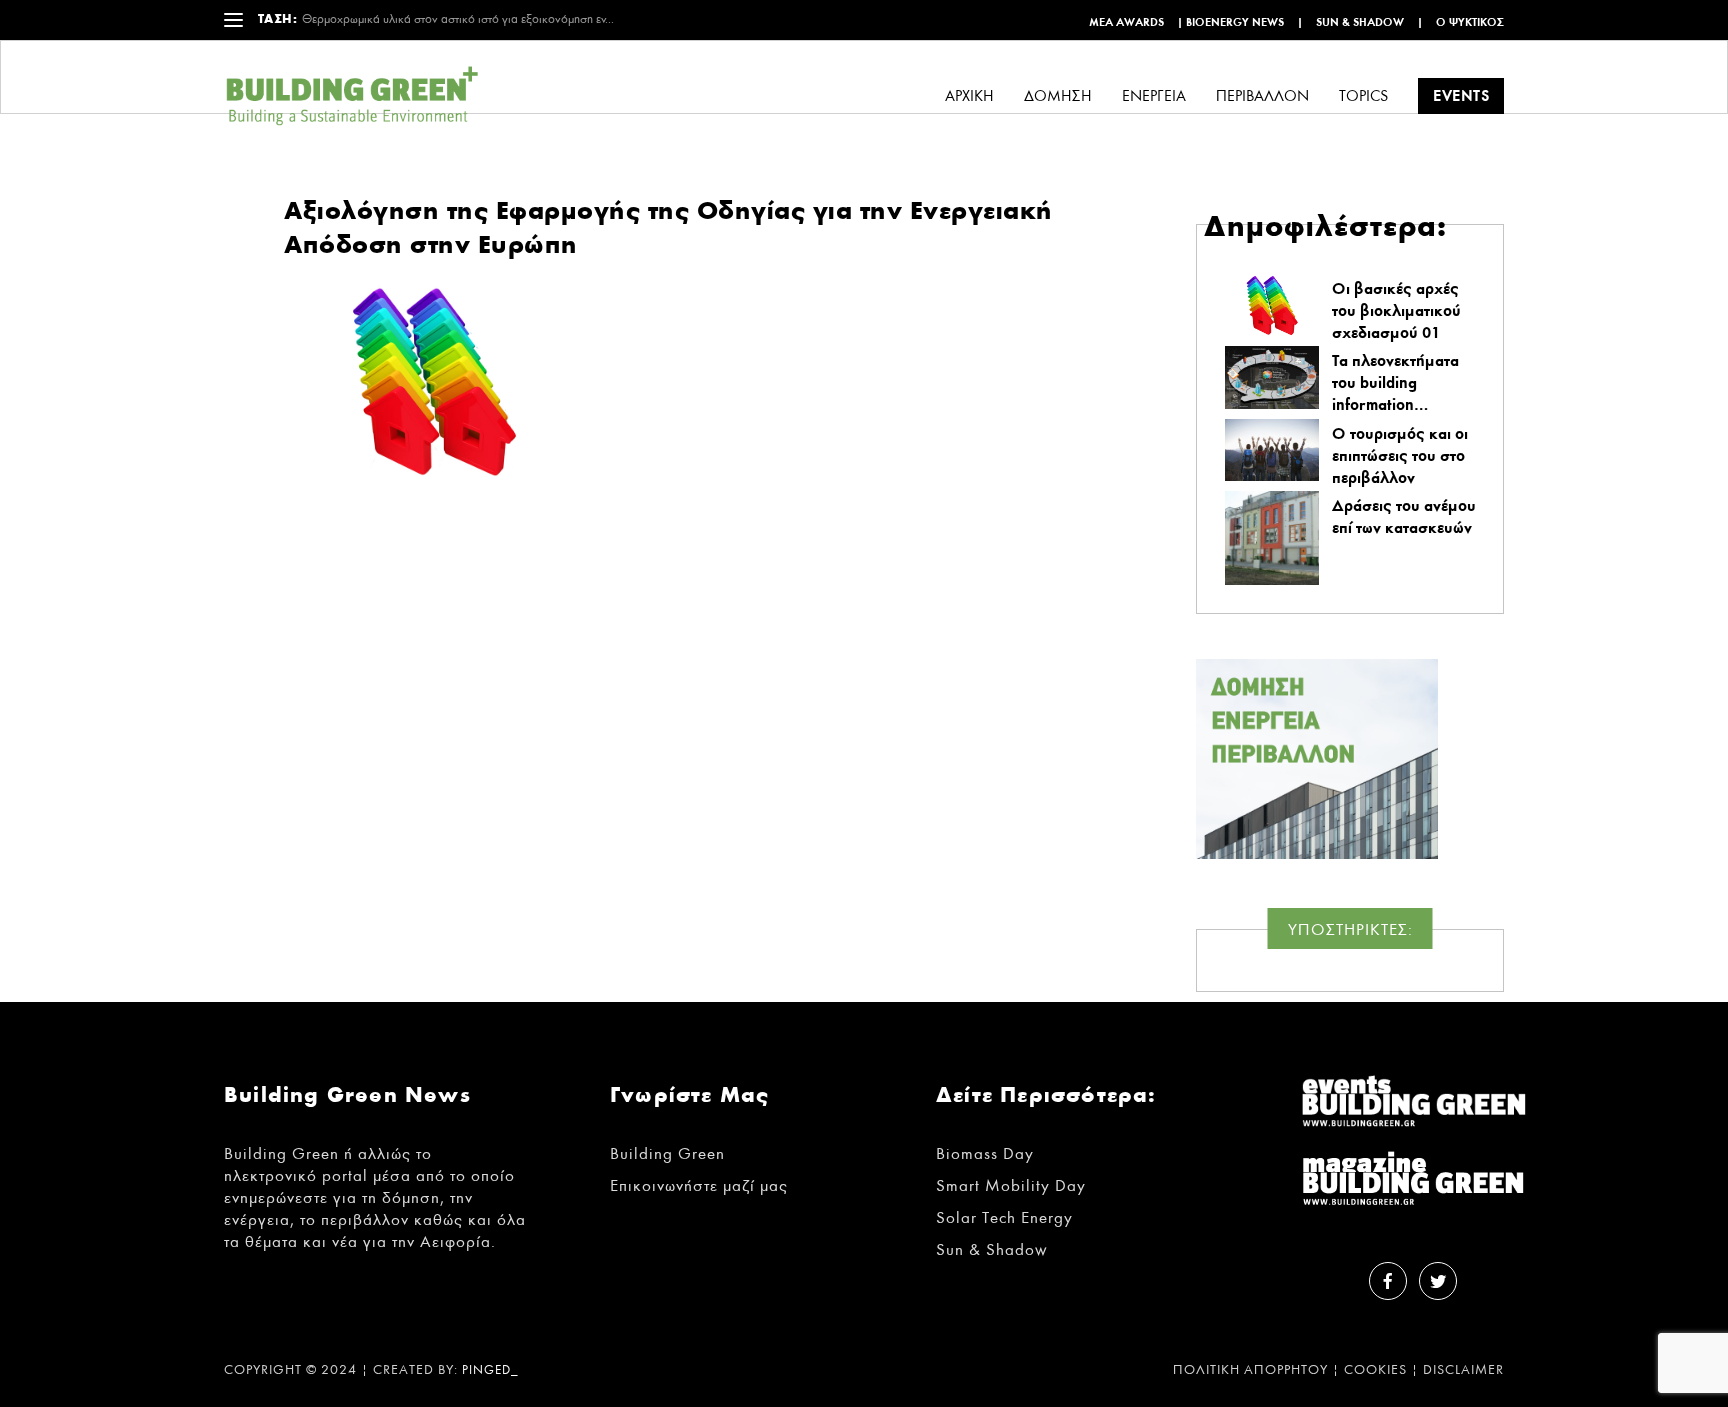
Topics (1363, 96)
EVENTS (1461, 95)
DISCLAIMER (1463, 1370)
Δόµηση (1058, 96)
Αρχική (969, 96)
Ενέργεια (1154, 96)
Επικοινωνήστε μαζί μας (699, 1185)
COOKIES (1375, 1370)
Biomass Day (985, 1153)
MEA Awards (1126, 22)
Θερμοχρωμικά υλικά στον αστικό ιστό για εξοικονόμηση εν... (458, 19)
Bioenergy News (1235, 22)
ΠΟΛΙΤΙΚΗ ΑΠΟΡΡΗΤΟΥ (1250, 1370)
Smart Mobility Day (1011, 1185)
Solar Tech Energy (1004, 1217)
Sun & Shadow (1360, 22)
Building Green (667, 1153)
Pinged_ (490, 1370)
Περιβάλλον (1262, 96)
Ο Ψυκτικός (1470, 22)
